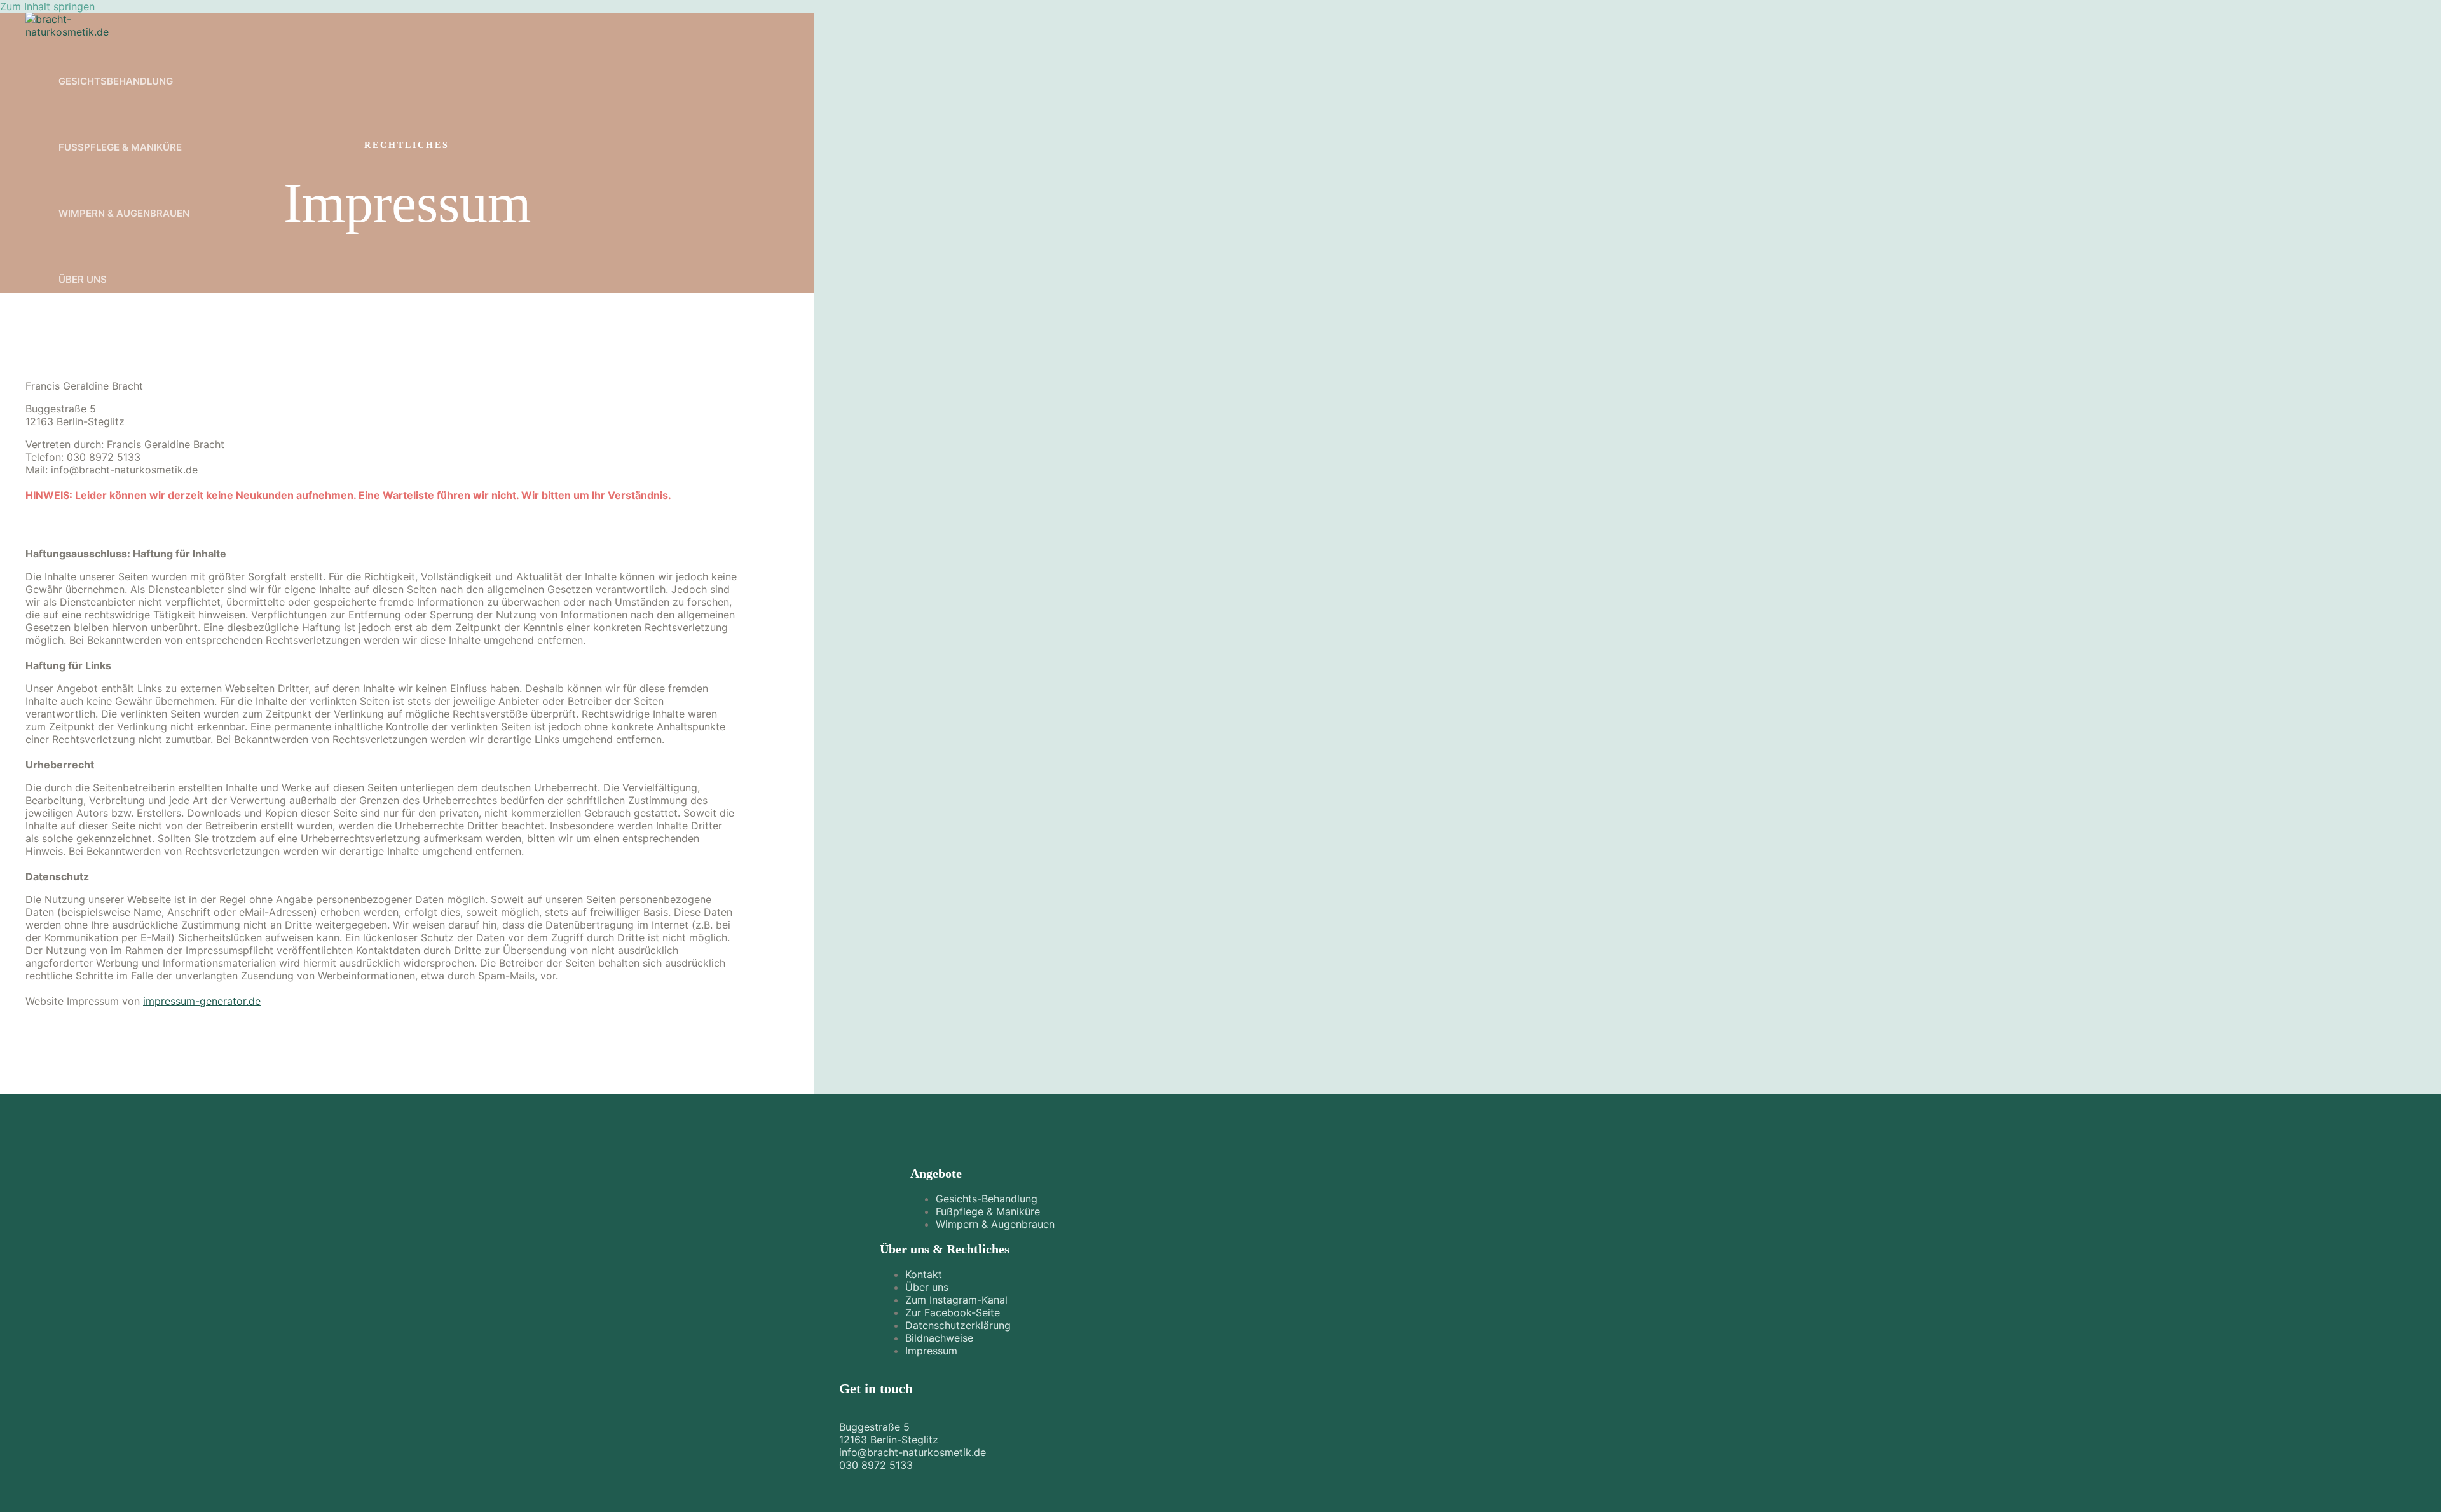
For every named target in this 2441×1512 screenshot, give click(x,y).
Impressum (931, 1351)
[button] (69, 337)
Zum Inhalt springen (47, 6)
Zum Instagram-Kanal (956, 1300)
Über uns (83, 279)
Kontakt (924, 1274)
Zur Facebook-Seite (953, 1312)
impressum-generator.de (202, 1001)
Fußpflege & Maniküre (120, 147)
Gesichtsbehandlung (116, 81)
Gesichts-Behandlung (987, 1199)
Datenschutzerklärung (958, 1325)
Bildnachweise (939, 1338)
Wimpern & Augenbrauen (124, 213)
